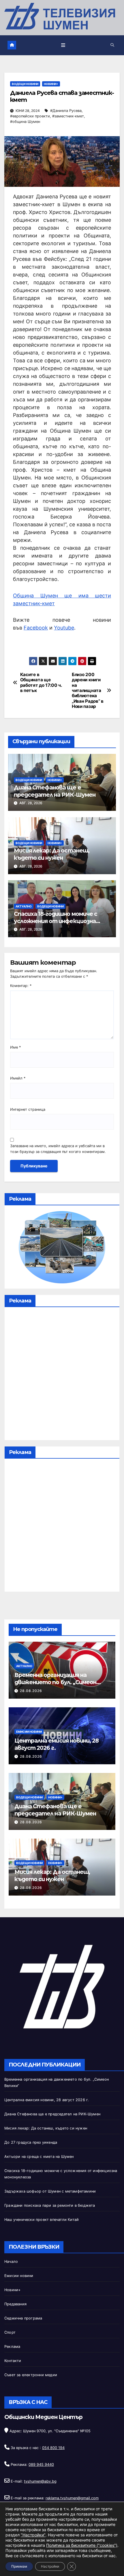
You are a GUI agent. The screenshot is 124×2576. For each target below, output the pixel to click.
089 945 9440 (41, 2465)
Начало (11, 2262)
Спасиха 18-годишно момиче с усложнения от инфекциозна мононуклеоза (56, 921)
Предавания (15, 2304)
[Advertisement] (62, 1375)
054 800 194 (53, 2448)
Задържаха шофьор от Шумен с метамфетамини (50, 2191)
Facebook (36, 628)
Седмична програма (23, 2318)
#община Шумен (25, 122)
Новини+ (51, 84)
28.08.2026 (31, 1691)
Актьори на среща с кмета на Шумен (39, 2157)
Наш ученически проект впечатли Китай (42, 2220)
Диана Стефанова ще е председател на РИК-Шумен (55, 791)
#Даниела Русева (66, 111)
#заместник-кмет (68, 116)
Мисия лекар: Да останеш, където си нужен (52, 854)
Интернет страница (28, 1109)
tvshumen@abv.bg (40, 2481)
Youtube (64, 628)
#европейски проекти (30, 116)
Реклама (12, 2347)
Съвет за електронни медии (31, 2375)
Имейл (18, 1078)
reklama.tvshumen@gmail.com (72, 2498)
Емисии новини (29, 1732)
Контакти (13, 2361)
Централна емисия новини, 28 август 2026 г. (47, 2100)
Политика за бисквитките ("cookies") (82, 2545)
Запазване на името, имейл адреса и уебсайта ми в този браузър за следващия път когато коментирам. (58, 1149)
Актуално (24, 906)
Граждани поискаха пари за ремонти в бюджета (50, 2205)
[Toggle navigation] (63, 45)
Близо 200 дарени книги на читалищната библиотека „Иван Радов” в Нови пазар (88, 691)
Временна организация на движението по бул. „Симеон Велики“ (55, 1682)
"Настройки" (33, 2535)
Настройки (50, 2566)
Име (15, 1047)
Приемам (19, 2566)
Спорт (10, 2332)
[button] (112, 45)
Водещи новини (25, 84)
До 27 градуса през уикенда (31, 2142)
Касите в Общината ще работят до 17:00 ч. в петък (41, 683)
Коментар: (21, 986)
